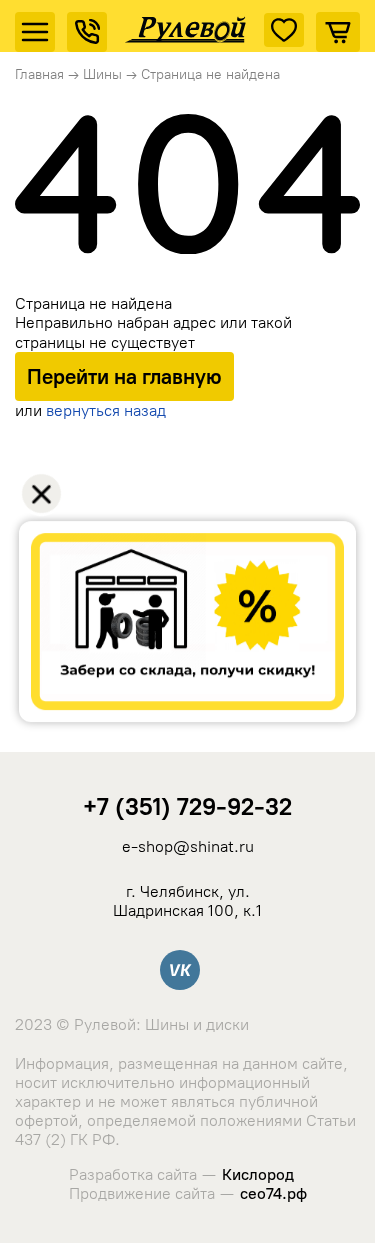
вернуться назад (106, 410)
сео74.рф (273, 1193)
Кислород (258, 1174)
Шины (102, 74)
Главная (39, 74)
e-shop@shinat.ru (188, 846)
